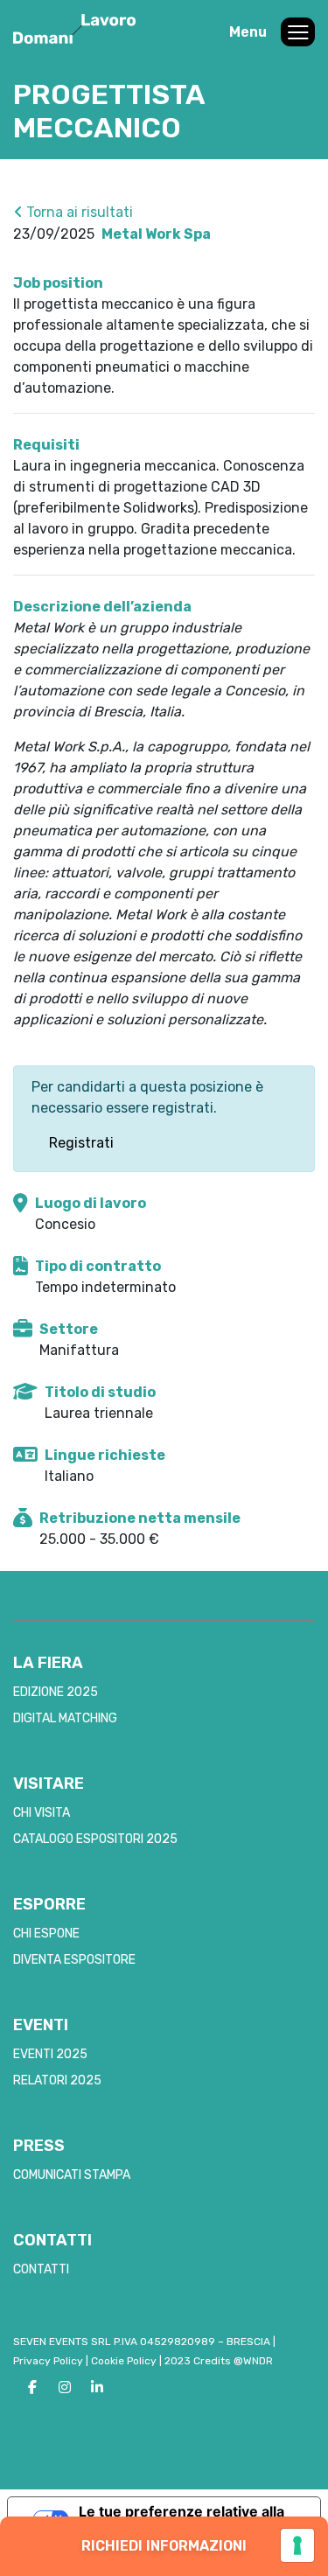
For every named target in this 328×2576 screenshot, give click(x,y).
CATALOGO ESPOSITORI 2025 (95, 1839)
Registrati (81, 1143)
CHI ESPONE (46, 1934)
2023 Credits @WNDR (219, 2361)
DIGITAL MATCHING (65, 1718)
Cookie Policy (124, 2361)
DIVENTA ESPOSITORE (74, 1960)
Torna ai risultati (78, 212)
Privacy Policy (48, 2361)
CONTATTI (41, 2269)
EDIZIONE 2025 (56, 1692)
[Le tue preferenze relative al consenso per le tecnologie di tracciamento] (297, 2545)
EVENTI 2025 (50, 2054)
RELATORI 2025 (57, 2080)
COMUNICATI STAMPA (72, 2175)
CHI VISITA (42, 1813)
